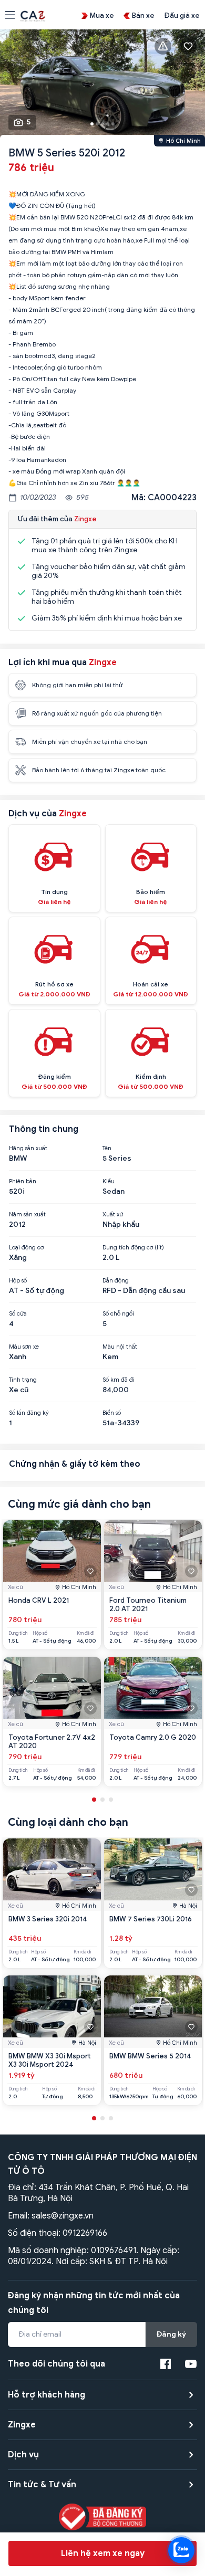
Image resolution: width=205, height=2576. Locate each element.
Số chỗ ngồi (118, 1313)
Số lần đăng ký (29, 1413)
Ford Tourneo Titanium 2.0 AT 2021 (148, 1605)
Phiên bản (23, 1181)
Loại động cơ (26, 1247)
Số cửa (18, 1313)
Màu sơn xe (24, 1347)
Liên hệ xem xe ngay (103, 2553)
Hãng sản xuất (28, 1148)
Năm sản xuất (27, 1214)
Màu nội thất (120, 1347)
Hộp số (18, 1280)
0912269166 (85, 2233)
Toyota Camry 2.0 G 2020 (153, 1737)
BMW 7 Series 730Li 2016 (151, 1919)
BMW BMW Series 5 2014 (150, 2056)
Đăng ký (171, 2334)
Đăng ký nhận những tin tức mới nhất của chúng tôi (94, 2303)
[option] (102, 85)
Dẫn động (116, 1280)
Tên (107, 1148)
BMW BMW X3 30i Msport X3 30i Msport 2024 (50, 2060)
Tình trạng (23, 1380)
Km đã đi (86, 1633)
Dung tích (18, 1633)
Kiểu (109, 1181)
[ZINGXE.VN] (33, 15)
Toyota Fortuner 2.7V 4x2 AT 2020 (52, 1742)
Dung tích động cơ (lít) (133, 1247)
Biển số (112, 1413)
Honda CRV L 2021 (39, 1600)
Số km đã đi (119, 1380)
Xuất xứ (113, 1214)
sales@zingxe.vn (63, 2216)
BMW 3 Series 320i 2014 (48, 1919)
